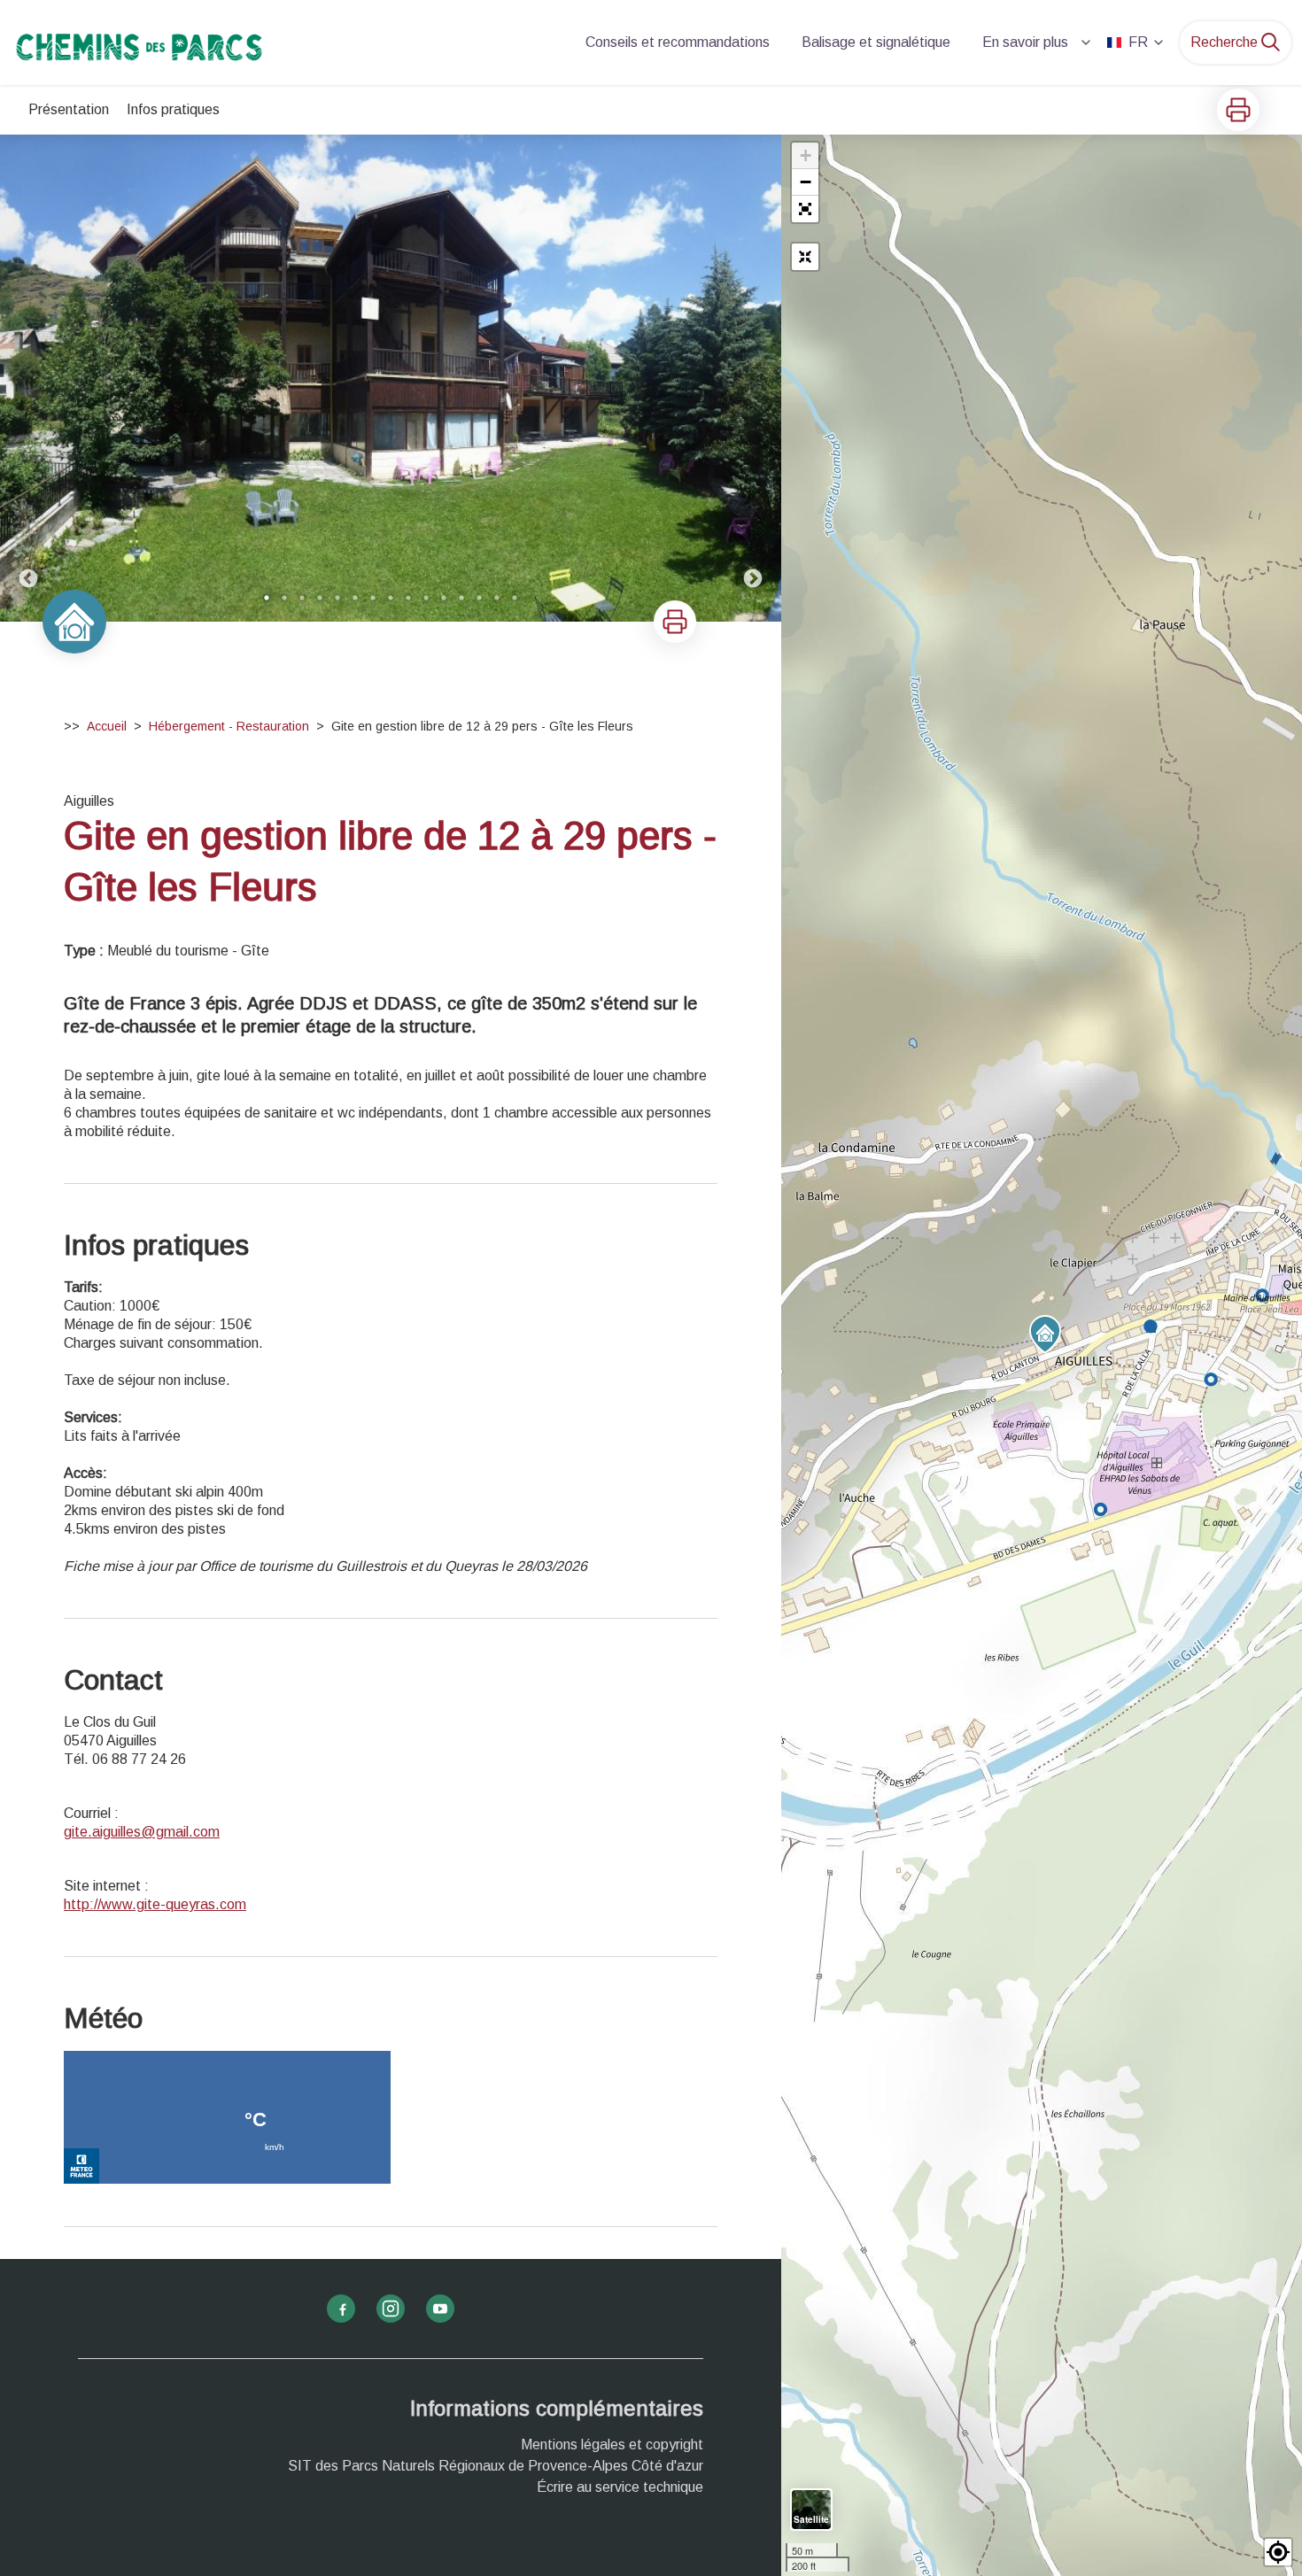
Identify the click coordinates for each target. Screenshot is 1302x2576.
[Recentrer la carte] (805, 257)
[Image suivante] (753, 378)
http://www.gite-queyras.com (155, 1904)
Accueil (107, 726)
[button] (805, 209)
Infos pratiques (173, 109)
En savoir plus (1025, 42)
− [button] (806, 182)
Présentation (69, 109)
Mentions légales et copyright (612, 2444)
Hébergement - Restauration (229, 726)
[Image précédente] (28, 378)
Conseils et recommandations (678, 42)
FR (1138, 42)
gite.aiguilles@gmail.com (142, 1832)
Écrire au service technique (620, 2487)
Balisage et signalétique (876, 42)
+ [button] (806, 155)
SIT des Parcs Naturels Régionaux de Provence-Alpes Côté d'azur (496, 2466)
